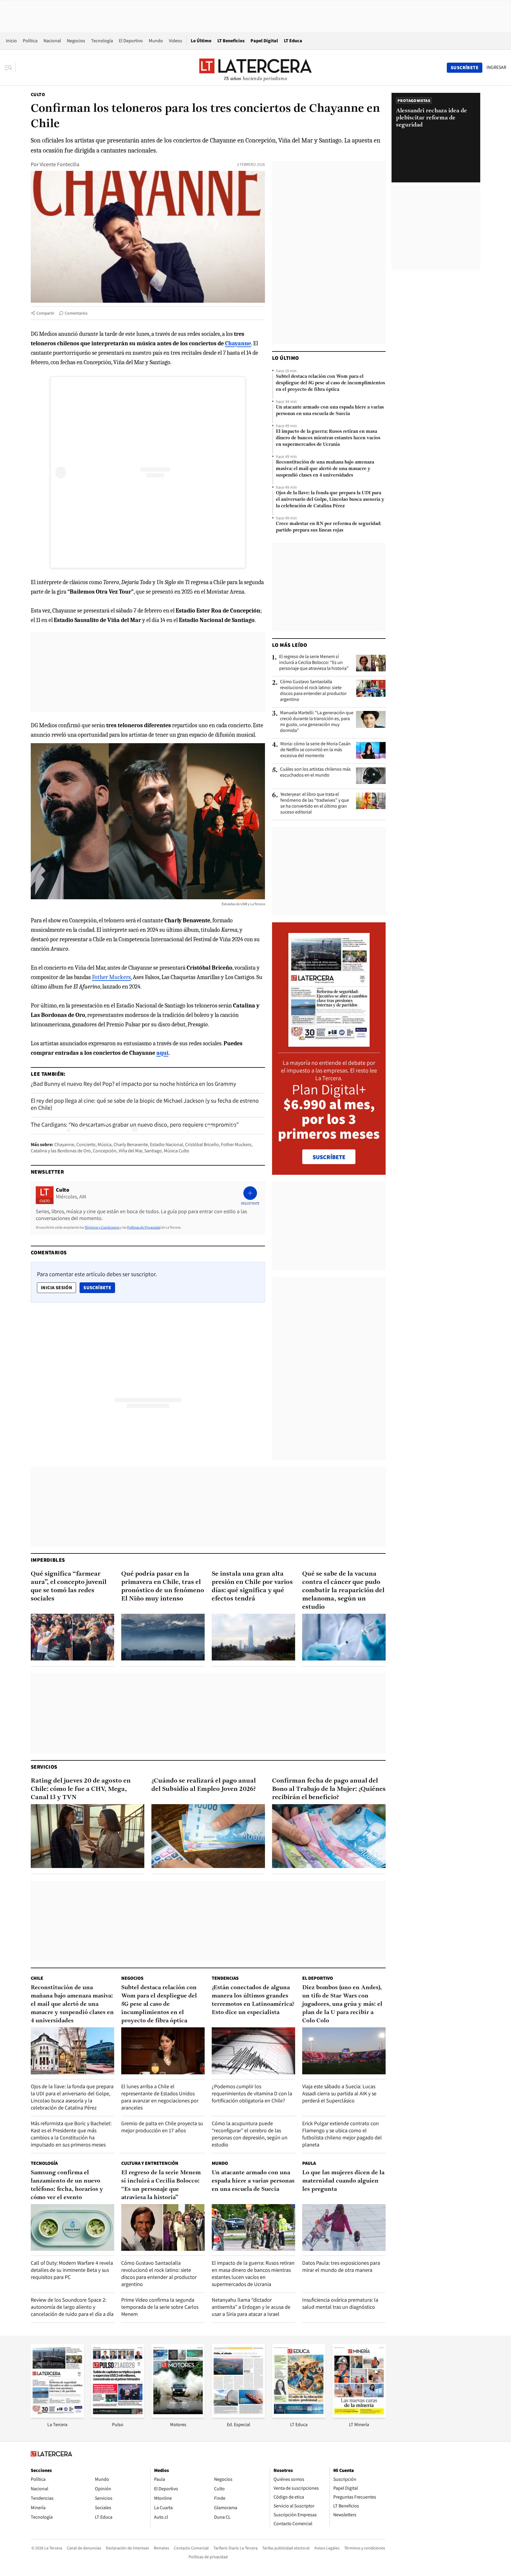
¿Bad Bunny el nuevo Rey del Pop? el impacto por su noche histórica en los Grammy (133, 1084)
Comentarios (76, 313)
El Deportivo (131, 41)
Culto (38, 94)
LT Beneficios (231, 41)
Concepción (105, 1151)
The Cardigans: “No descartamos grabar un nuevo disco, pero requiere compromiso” (135, 1125)
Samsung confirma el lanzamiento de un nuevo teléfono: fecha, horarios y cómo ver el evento (67, 2185)
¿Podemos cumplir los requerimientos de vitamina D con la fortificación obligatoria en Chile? (252, 2093)
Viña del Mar (130, 1151)
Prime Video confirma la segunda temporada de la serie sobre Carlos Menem (160, 2307)
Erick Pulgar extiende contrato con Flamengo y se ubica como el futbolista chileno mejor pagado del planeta (342, 2134)
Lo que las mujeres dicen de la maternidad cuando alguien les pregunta (343, 2181)
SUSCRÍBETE (329, 1157)
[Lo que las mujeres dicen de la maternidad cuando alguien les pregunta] (344, 2228)
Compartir (45, 313)
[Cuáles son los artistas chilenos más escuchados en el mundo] (371, 776)
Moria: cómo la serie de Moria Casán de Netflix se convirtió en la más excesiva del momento (316, 750)
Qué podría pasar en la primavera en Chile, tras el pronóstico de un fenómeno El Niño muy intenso (163, 1586)
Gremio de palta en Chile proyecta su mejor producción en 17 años (162, 2127)
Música (105, 1144)
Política (30, 41)
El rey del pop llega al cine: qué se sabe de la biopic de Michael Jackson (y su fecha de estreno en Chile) (145, 1104)
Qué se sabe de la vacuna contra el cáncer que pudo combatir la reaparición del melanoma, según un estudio (343, 1591)
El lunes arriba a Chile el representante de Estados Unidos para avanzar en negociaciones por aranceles (160, 2097)
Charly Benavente (131, 1144)
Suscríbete (99, 1287)
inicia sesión (56, 1288)
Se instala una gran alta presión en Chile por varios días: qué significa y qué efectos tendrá (252, 1586)
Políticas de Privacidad (144, 1227)
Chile (37, 1978)
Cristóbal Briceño (202, 1144)
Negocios (76, 41)
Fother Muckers (111, 977)
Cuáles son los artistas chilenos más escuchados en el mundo (315, 772)
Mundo (156, 41)
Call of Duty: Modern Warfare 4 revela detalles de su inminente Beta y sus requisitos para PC (72, 2270)
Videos (176, 41)
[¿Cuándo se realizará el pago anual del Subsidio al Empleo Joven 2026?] (208, 1836)
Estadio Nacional (166, 1144)
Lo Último (201, 41)
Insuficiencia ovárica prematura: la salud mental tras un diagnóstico (340, 2303)
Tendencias (225, 1978)
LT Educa (293, 41)
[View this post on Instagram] (148, 472)
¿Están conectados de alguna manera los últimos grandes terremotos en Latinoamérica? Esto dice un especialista (253, 2000)
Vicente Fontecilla (59, 164)
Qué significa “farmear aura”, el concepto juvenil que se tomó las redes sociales (69, 1586)
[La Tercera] (57, 2416)
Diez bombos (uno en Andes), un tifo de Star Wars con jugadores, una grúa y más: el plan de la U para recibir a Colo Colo (342, 2004)
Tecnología (102, 41)
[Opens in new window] (178, 2416)
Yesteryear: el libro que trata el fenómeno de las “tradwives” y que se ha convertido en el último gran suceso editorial (315, 803)
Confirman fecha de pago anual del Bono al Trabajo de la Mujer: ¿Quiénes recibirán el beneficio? (329, 1789)
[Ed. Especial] (238, 2416)
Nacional (52, 41)
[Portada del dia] (329, 1044)
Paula (309, 2163)
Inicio (11, 41)
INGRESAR (496, 67)
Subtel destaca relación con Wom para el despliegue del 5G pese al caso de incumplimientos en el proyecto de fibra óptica (330, 383)
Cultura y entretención (150, 2163)
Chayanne (64, 1144)
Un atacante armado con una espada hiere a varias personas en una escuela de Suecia (330, 411)
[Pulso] (118, 2416)
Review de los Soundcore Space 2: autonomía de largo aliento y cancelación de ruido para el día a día (72, 2307)
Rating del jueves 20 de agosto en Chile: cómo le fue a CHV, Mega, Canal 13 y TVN (81, 1789)
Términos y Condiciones (102, 1227)
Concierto (86, 1144)
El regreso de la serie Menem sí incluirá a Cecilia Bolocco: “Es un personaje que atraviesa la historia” (314, 662)
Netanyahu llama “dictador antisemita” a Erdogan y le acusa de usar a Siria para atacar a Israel (251, 2307)
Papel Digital (264, 41)
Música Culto (177, 1151)
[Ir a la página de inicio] (256, 67)
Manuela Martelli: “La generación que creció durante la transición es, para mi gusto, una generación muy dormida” (317, 722)
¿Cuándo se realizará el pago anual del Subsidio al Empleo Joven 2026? (204, 1785)
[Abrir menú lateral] (10, 68)
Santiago (153, 1151)
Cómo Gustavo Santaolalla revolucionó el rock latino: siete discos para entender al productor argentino (313, 691)
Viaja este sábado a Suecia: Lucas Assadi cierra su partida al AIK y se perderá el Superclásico (339, 2093)
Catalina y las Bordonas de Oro (61, 1151)
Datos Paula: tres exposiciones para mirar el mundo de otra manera (341, 2266)
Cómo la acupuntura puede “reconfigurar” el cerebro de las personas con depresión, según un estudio (250, 2134)
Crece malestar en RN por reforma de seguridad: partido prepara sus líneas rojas (329, 527)
